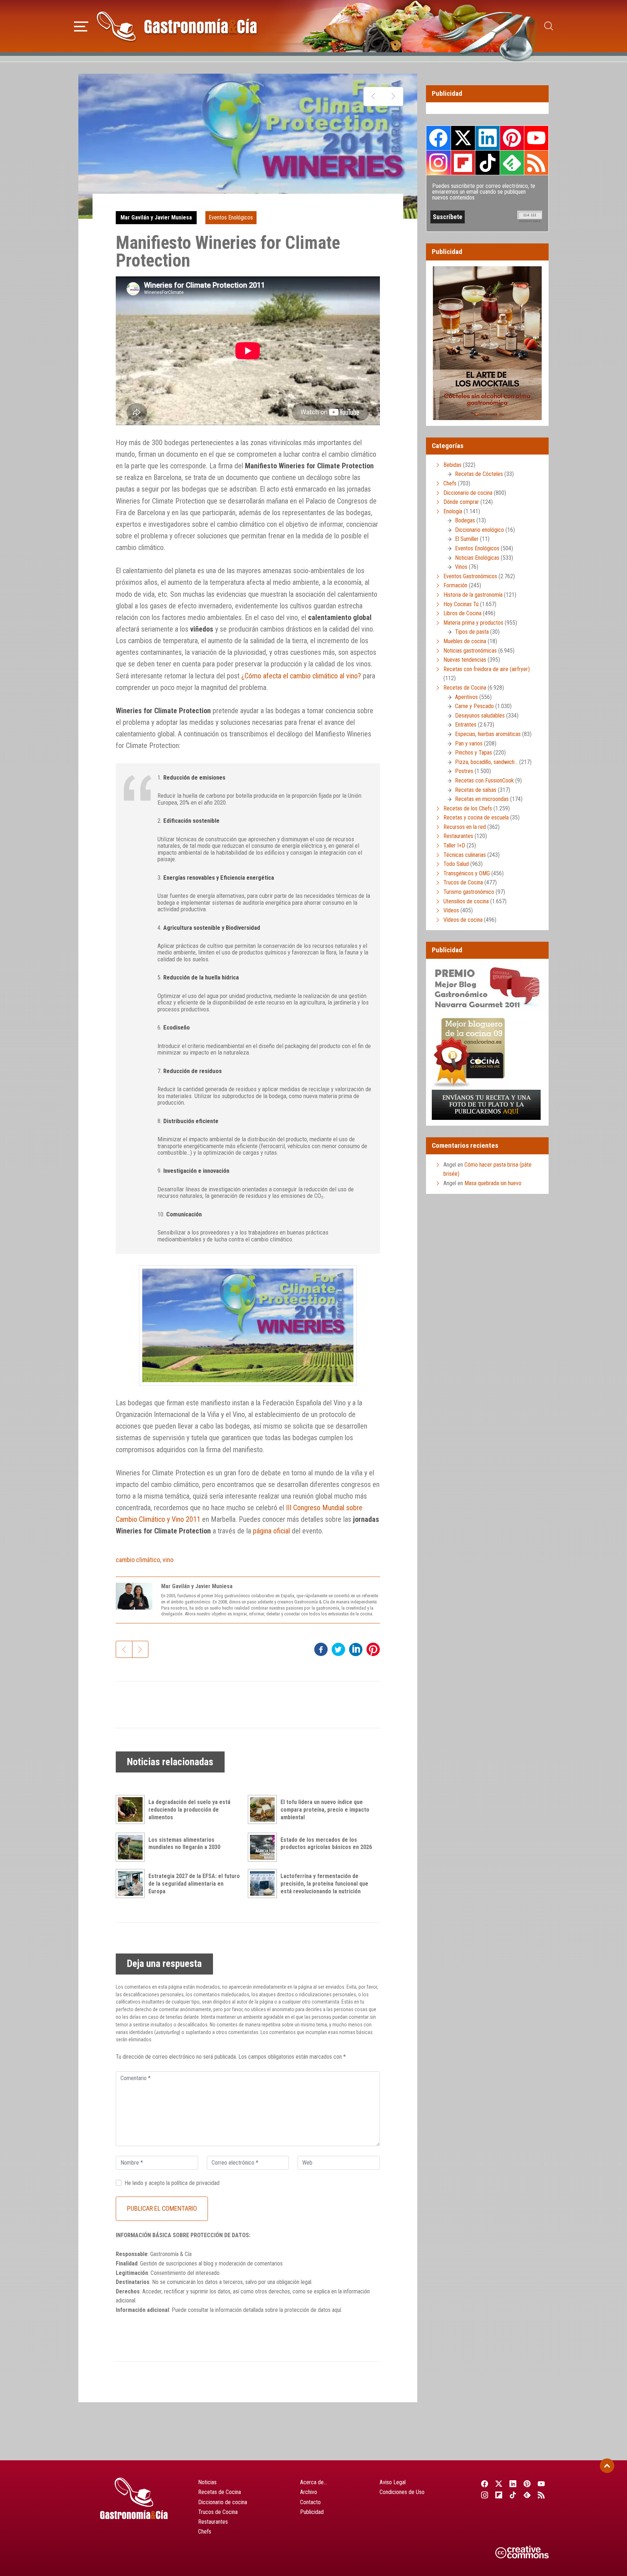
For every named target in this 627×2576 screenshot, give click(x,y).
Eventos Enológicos (231, 217)
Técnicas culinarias (465, 855)
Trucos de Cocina (463, 882)
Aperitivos (466, 697)
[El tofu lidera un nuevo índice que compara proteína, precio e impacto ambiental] (264, 1809)
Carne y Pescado (474, 706)
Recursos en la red (465, 827)
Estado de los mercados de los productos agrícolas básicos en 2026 (326, 1844)
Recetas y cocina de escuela (476, 817)
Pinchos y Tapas (474, 753)
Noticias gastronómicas (470, 651)
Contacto (310, 2502)
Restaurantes (458, 836)
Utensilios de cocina (466, 901)
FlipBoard (463, 163)
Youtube (536, 138)
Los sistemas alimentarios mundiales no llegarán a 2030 (184, 1844)
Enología (453, 511)
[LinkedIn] (513, 2483)
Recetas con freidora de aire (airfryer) (487, 669)
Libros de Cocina (462, 613)
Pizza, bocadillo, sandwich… (486, 762)
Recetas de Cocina (465, 688)
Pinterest (512, 138)
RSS (536, 163)
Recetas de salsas (476, 790)
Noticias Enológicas (477, 558)
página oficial (271, 1531)
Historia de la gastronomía (473, 595)
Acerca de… (313, 2482)
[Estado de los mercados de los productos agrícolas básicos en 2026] (264, 1847)
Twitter (463, 138)
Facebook (439, 138)
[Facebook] (485, 2483)
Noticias (207, 2482)
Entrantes (466, 725)
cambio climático (138, 1560)
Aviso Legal (393, 2482)
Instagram (439, 163)
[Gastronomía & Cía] (177, 26)
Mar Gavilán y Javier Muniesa (156, 217)
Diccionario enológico (480, 530)
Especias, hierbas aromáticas (488, 734)
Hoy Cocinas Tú (461, 604)
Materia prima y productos (473, 623)
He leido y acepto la (172, 2183)
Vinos (461, 567)
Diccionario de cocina (468, 493)
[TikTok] (513, 2495)
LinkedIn (487, 138)
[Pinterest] (527, 2483)
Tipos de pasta (472, 632)
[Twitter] (499, 2483)
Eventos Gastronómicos (470, 576)
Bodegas (465, 520)
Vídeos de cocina (463, 920)
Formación (455, 585)
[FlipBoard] (499, 2495)
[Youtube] (542, 2483)
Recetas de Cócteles (479, 474)
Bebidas (452, 465)
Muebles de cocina (465, 641)
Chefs (450, 483)
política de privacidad (195, 2183)
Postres (464, 771)
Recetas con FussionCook (484, 780)
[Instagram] (485, 2495)
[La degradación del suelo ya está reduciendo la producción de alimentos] (132, 1809)
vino (168, 1560)
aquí (337, 2310)
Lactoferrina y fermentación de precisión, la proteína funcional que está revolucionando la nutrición (324, 1884)
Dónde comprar (461, 502)
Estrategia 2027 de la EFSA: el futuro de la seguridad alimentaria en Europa (194, 1884)
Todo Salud (456, 864)
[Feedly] (527, 2495)
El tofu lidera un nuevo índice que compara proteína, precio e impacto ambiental (325, 1810)
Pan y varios (469, 743)
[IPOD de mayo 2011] (393, 96)
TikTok (487, 163)
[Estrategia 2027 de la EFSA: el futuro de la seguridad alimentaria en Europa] (132, 1883)
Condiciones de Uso (402, 2492)
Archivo (309, 2492)
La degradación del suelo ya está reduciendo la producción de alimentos (189, 1810)
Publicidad (312, 2512)
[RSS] (542, 2495)
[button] (81, 25)
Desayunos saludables (480, 716)
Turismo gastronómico (469, 892)
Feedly (512, 163)
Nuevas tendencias (465, 660)
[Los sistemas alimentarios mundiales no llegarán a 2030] (132, 1847)
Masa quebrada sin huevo (493, 1183)
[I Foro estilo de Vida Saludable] (374, 96)
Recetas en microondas (482, 799)
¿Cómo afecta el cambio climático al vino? (301, 676)
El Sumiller (467, 539)
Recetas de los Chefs (468, 808)
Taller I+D (454, 845)
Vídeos (451, 910)
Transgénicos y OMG (467, 873)
